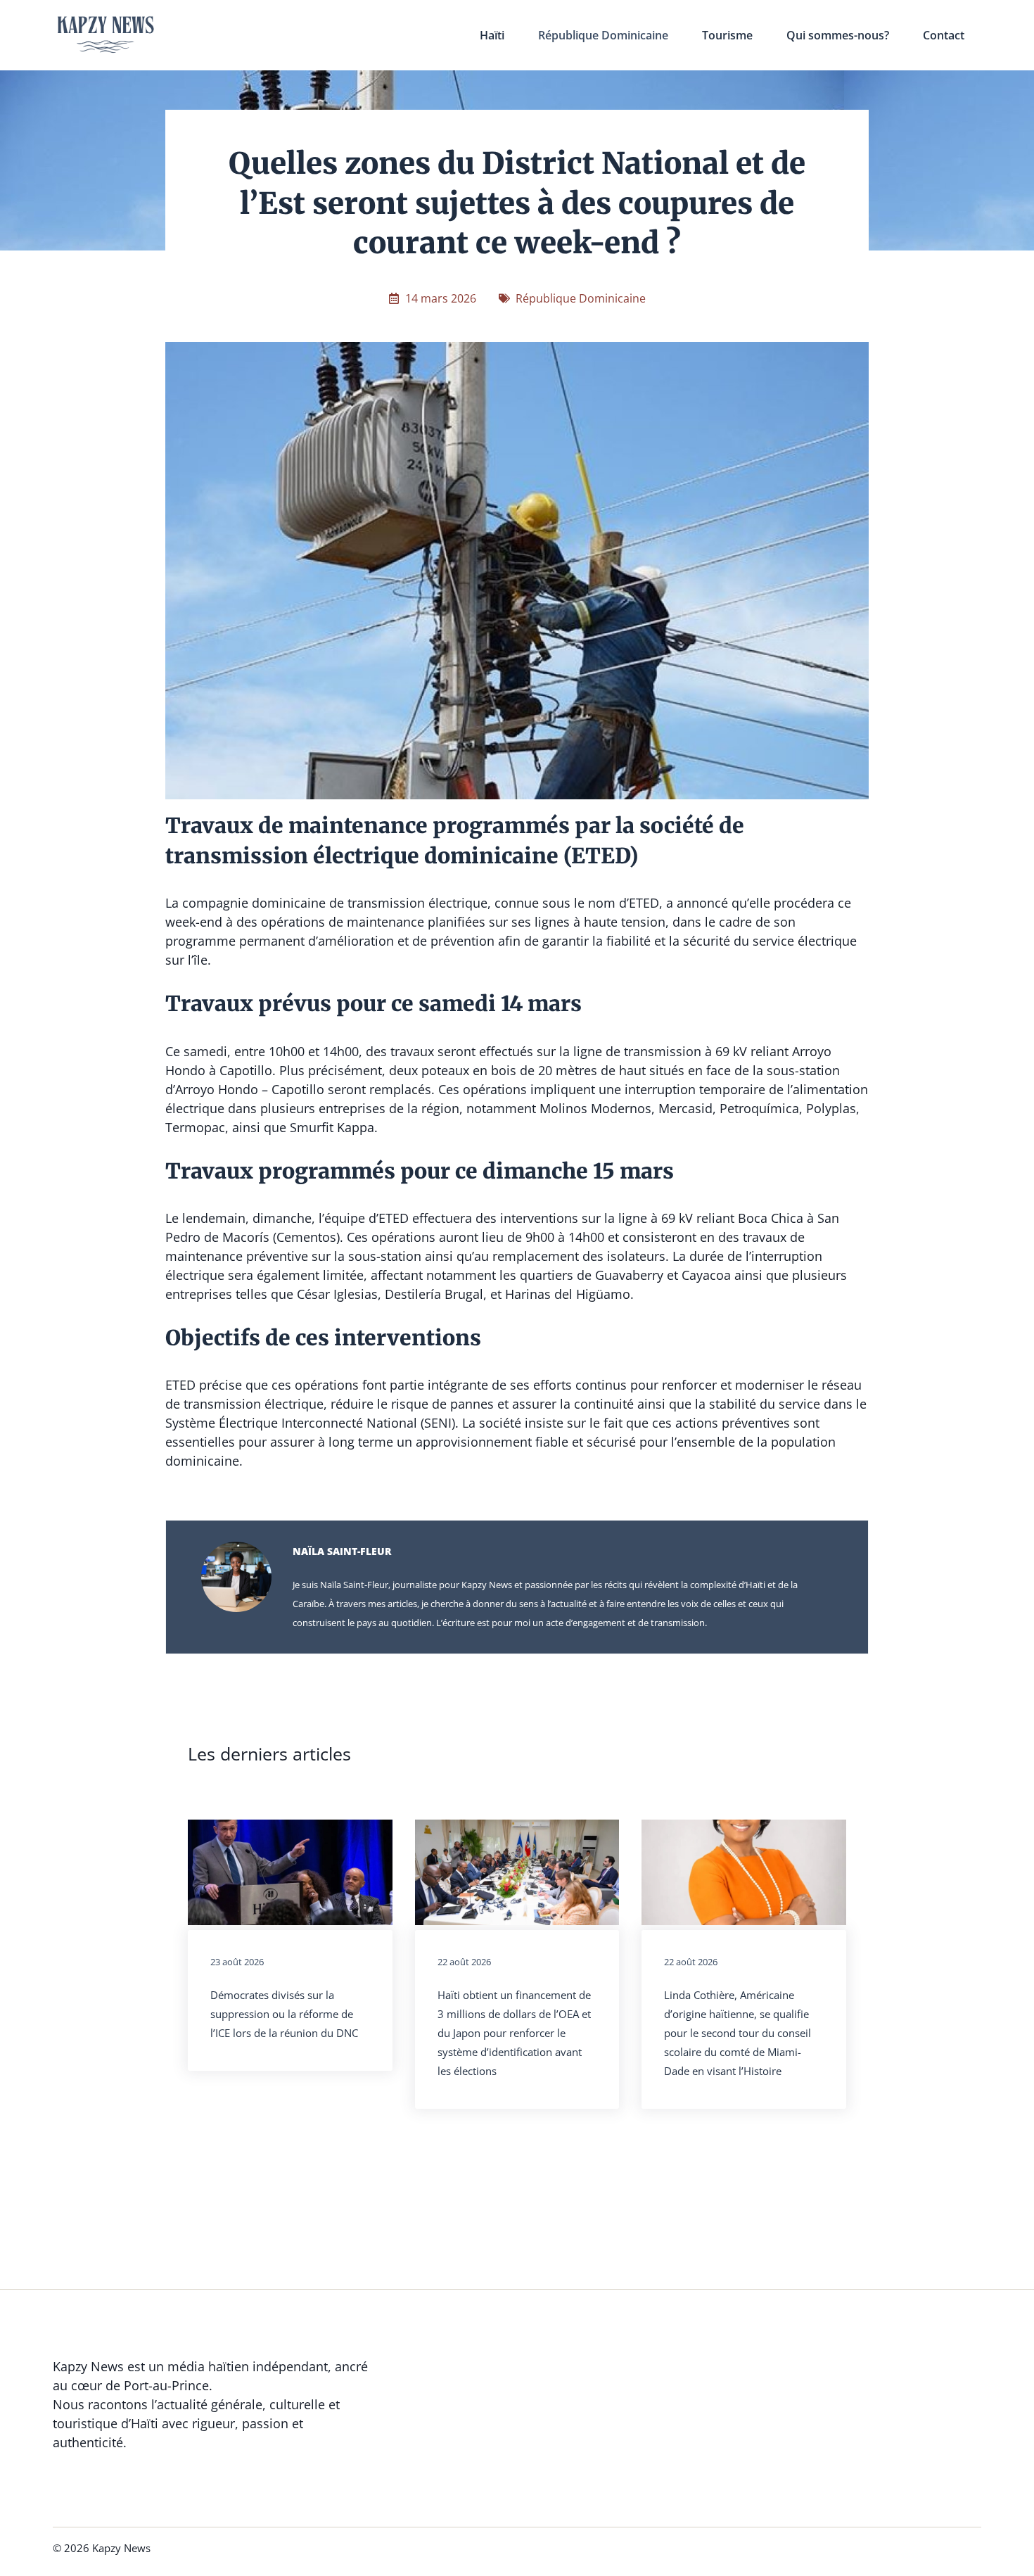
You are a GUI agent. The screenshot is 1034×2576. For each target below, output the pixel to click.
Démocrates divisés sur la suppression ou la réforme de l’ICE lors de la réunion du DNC (284, 2014)
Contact (944, 35)
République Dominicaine (603, 35)
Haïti (492, 35)
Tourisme (727, 35)
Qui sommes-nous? (838, 35)
